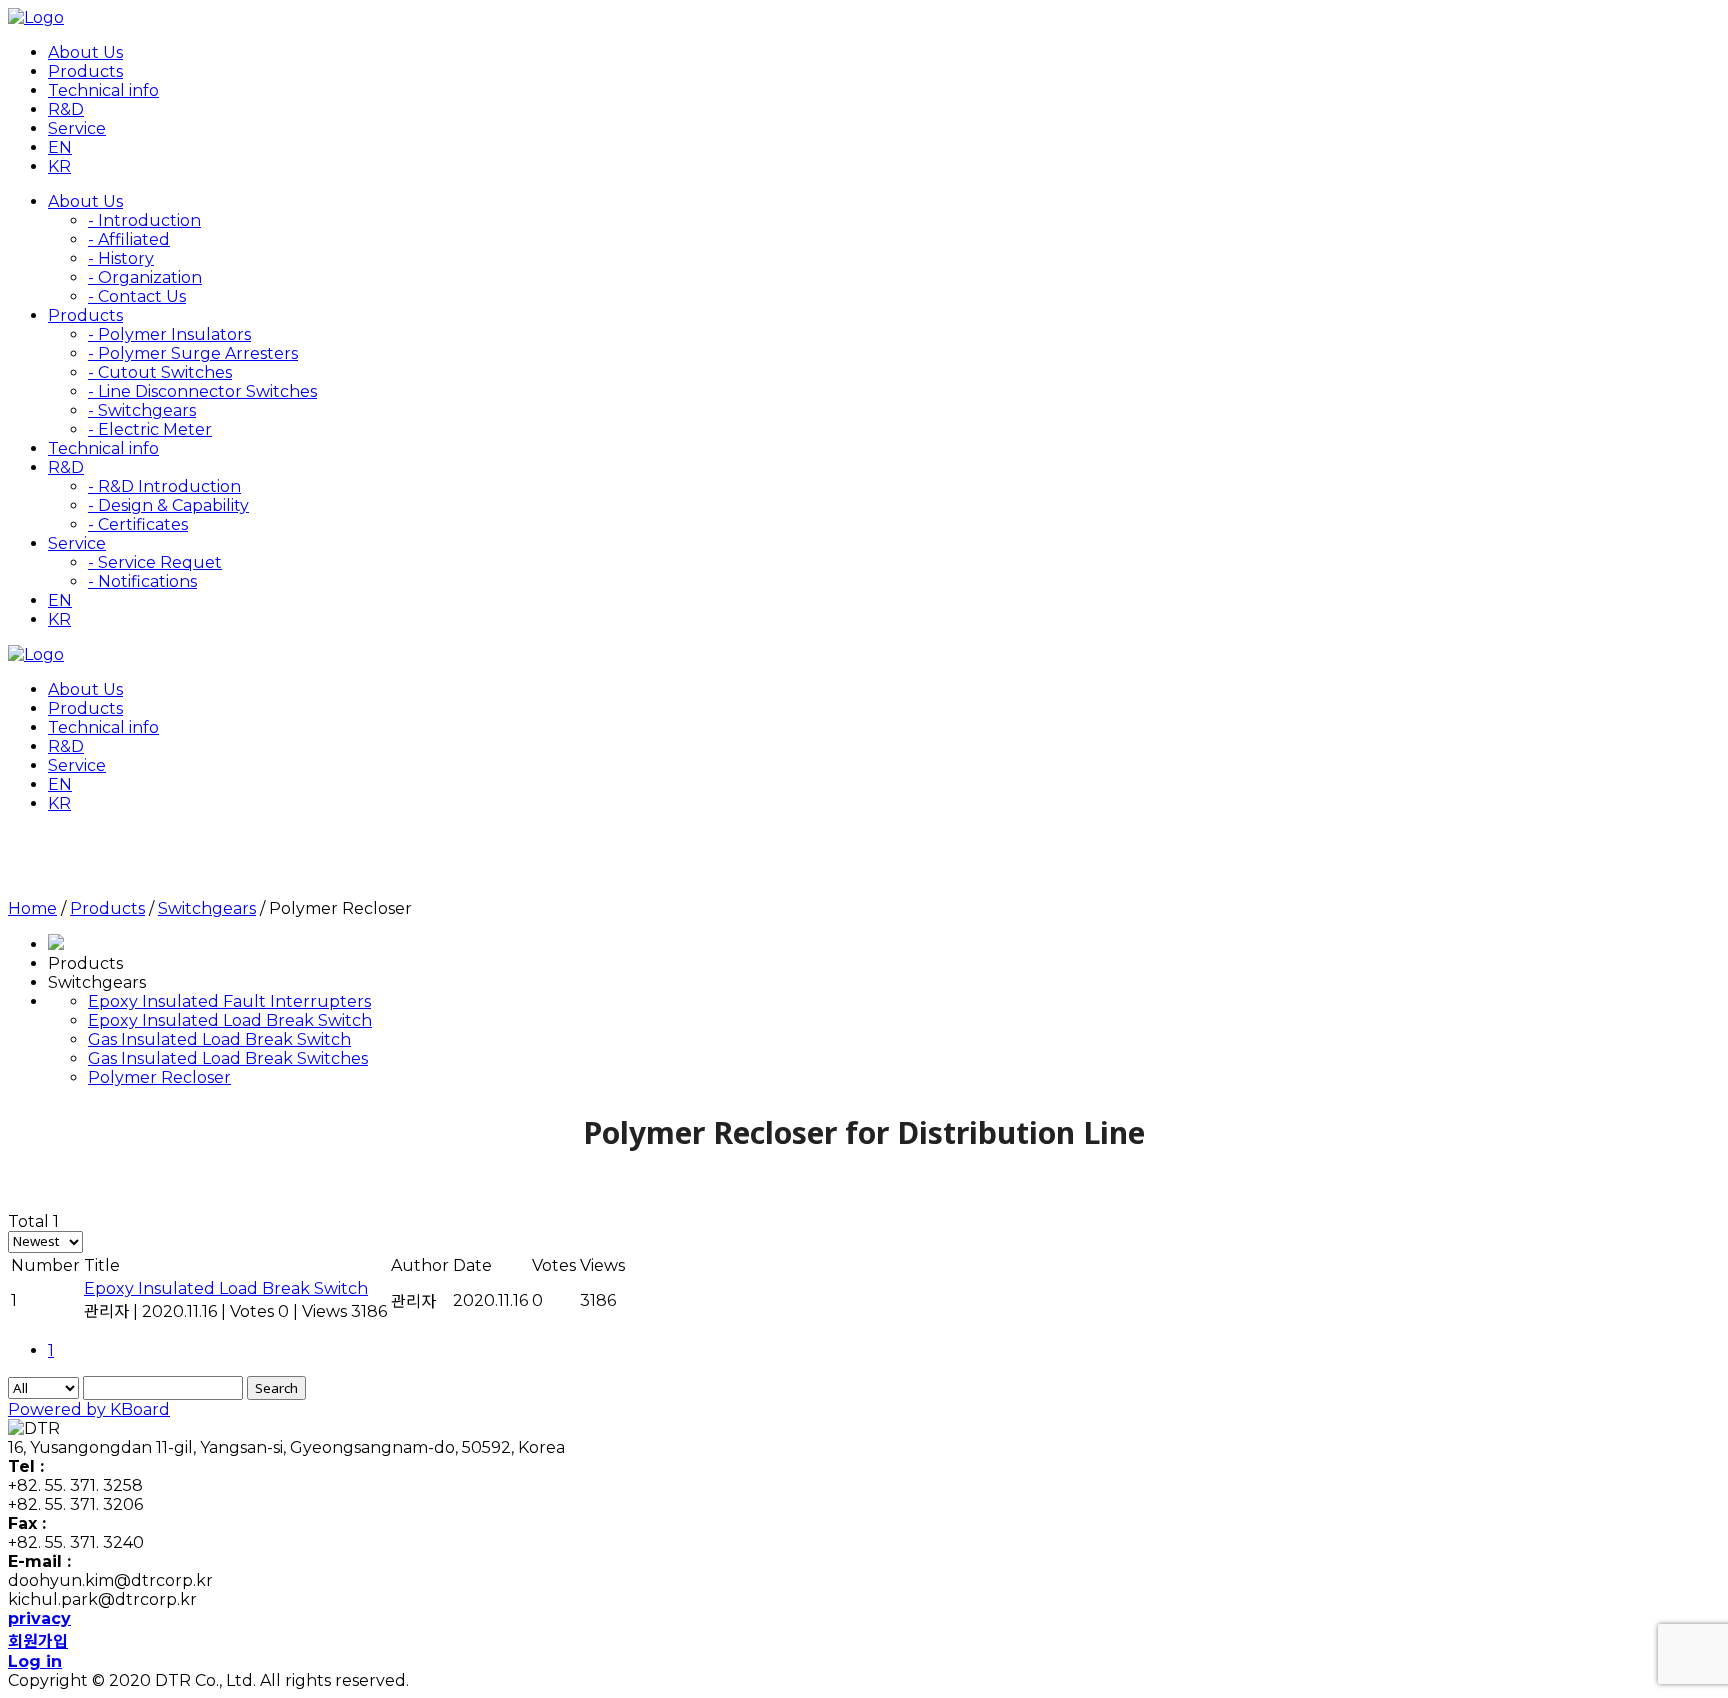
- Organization (145, 277)
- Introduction (144, 220)
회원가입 (38, 1641)
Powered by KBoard (89, 1409)
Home (32, 908)
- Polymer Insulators (169, 334)
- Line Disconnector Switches (202, 391)
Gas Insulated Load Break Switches (228, 1058)
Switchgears (207, 908)
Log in (35, 1661)
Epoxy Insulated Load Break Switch (230, 1020)
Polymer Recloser (159, 1077)
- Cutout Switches (160, 372)
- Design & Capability (168, 505)
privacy (39, 1618)
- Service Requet (155, 562)
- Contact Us (137, 296)
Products (107, 908)
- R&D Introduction (164, 486)
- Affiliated (129, 239)
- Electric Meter (150, 429)
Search (276, 1388)
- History (121, 258)
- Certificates (138, 524)
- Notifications (142, 581)
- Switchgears (142, 410)
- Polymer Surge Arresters (193, 353)
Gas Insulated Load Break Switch (219, 1039)
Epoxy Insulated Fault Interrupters (229, 1001)
